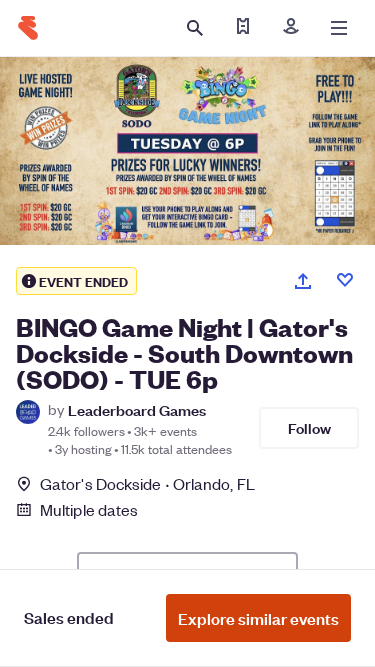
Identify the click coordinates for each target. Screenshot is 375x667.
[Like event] (345, 280)
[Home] (28, 28)
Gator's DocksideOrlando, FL (147, 483)
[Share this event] (303, 281)
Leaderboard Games (137, 409)
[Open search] (195, 28)
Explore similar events (258, 618)
